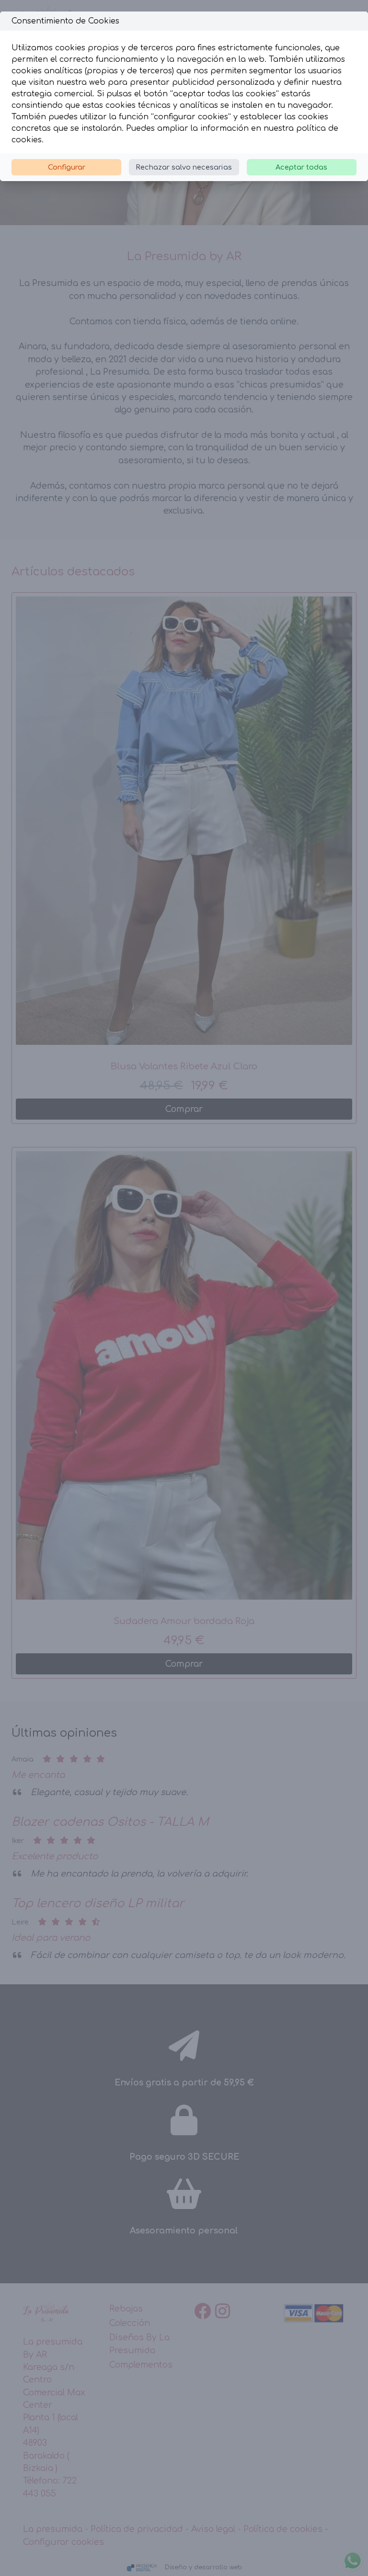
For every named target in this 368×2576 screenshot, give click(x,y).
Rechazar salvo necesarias (184, 167)
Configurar (67, 167)
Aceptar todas (301, 167)
